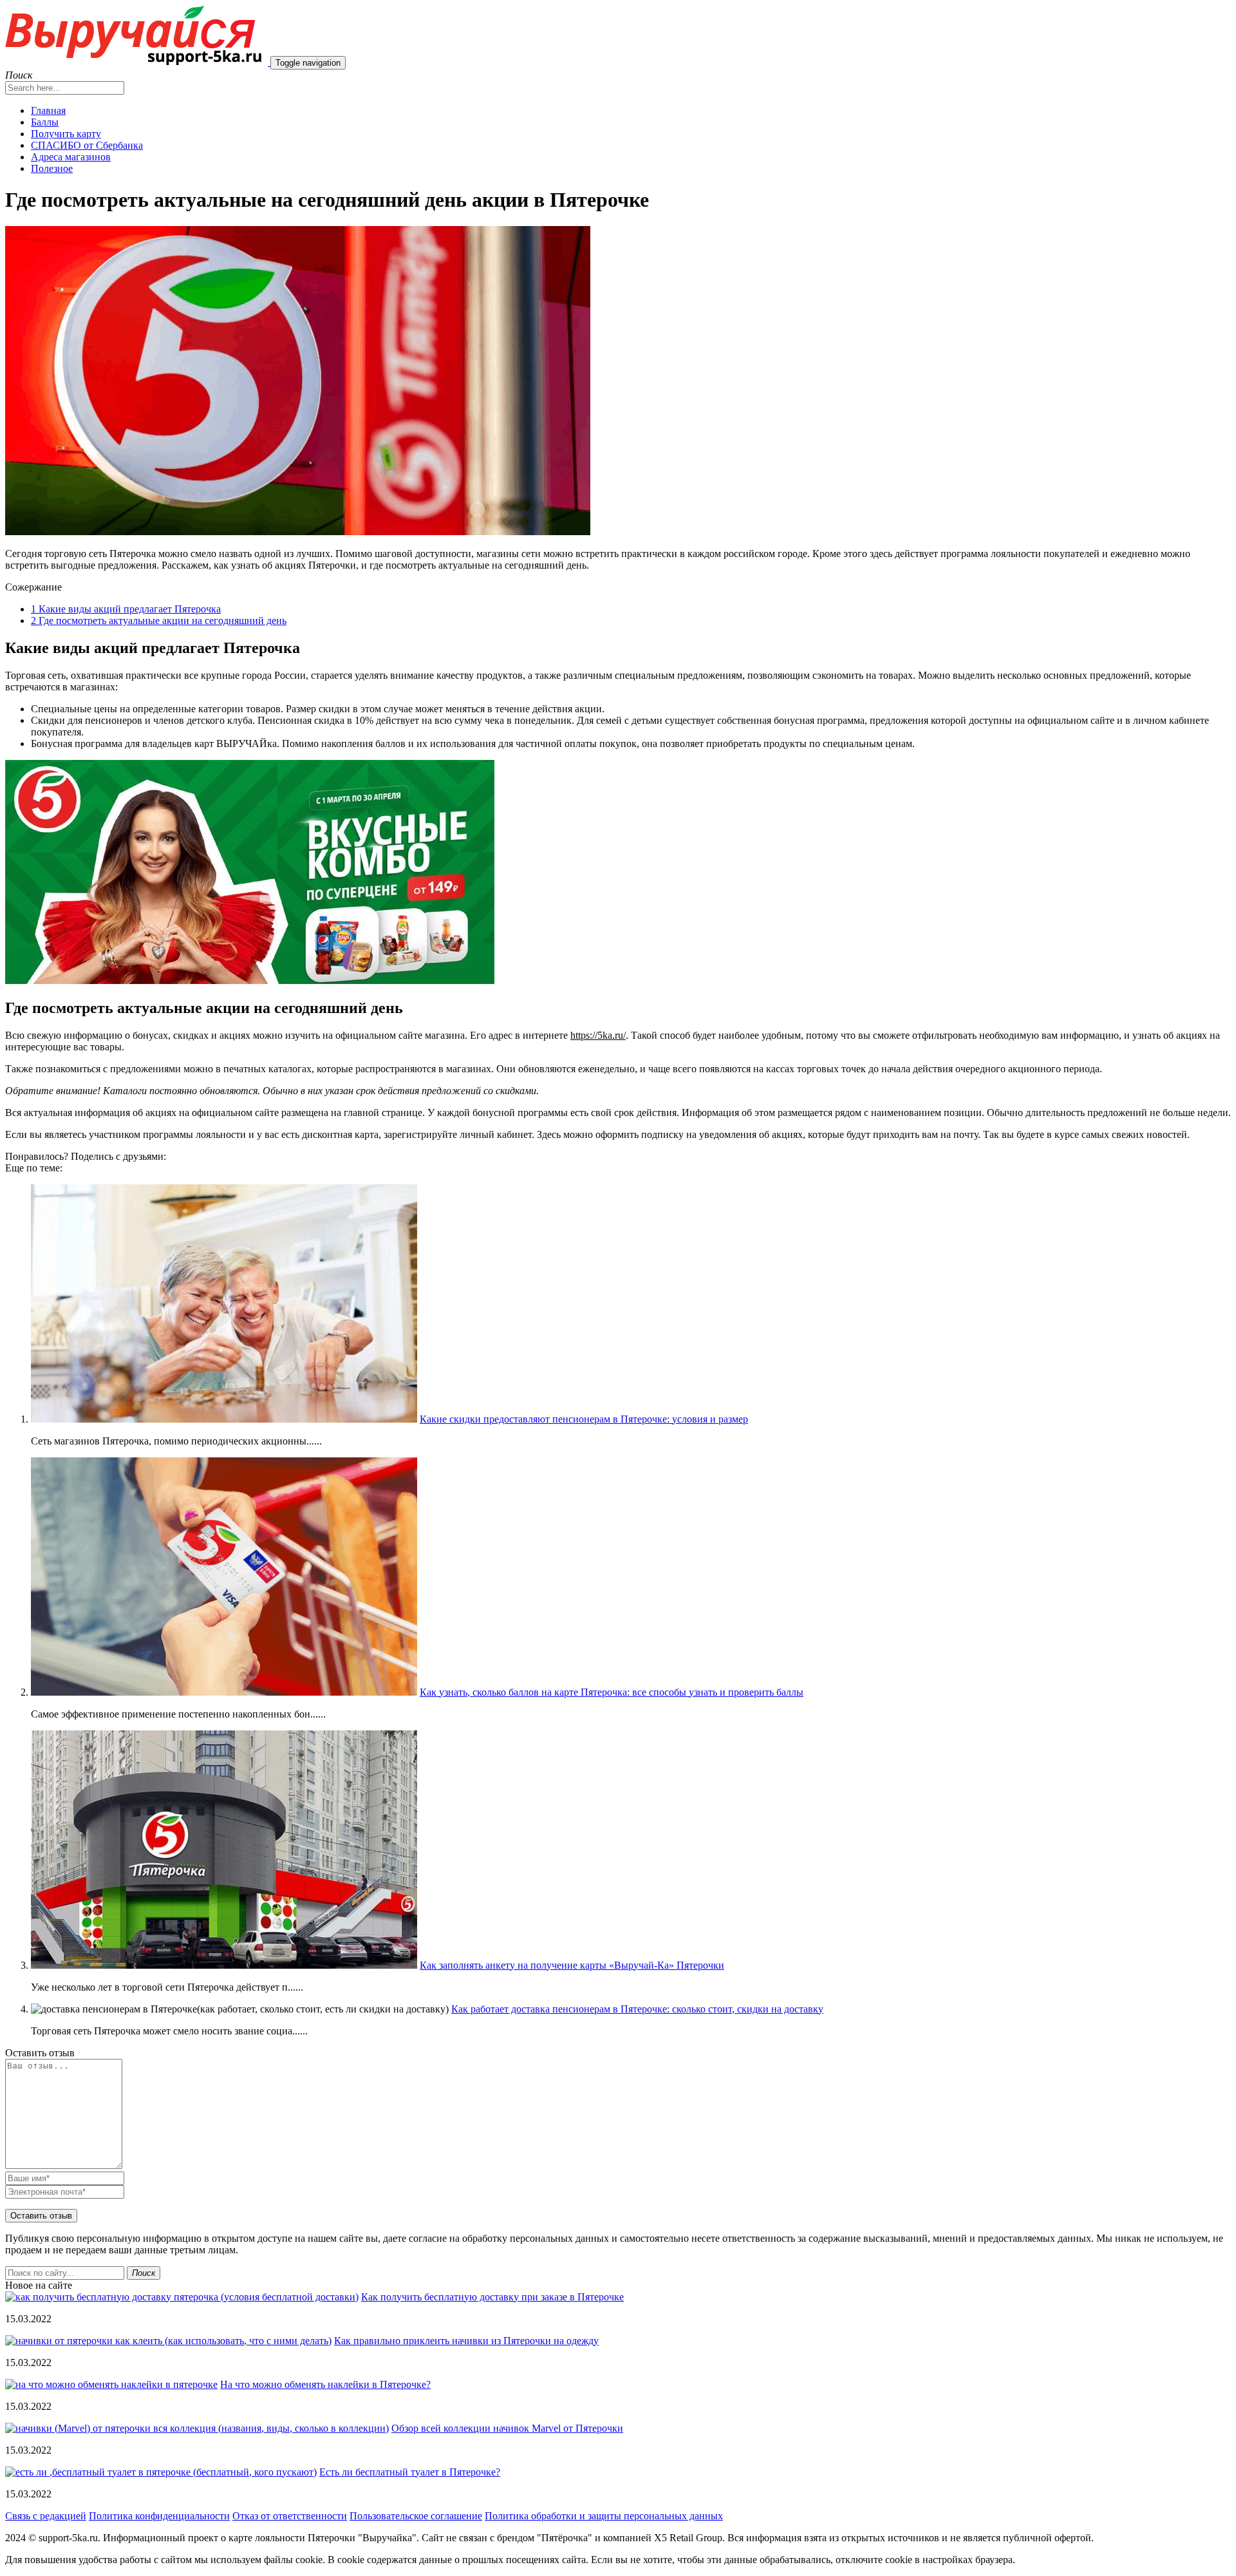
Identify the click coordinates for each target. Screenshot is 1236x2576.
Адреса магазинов (71, 157)
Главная (48, 110)
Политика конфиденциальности (159, 2516)
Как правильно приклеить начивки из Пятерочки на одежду (466, 2341)
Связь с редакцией (46, 2516)
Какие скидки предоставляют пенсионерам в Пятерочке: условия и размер (584, 1419)
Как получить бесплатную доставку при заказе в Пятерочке (492, 2297)
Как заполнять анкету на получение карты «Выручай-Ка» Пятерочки (572, 1965)
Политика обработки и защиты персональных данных (604, 2516)
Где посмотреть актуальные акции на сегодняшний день (159, 620)
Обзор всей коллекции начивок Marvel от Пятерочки (507, 2428)
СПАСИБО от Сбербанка (87, 145)
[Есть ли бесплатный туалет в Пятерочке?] (161, 2472)
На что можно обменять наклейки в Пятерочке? (325, 2384)
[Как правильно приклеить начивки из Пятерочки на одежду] (168, 2341)
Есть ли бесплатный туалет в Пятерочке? (410, 2472)
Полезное (52, 168)
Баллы (45, 122)
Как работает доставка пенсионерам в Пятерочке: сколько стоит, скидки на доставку (637, 2009)
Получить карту (66, 134)
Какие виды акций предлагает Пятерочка (126, 609)
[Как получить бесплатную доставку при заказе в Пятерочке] (182, 2297)
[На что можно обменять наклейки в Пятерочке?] (111, 2384)
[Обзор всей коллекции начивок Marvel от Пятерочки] (197, 2428)
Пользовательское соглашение (416, 2516)
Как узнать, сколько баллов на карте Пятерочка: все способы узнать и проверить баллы (612, 1692)
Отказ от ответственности (290, 2516)
